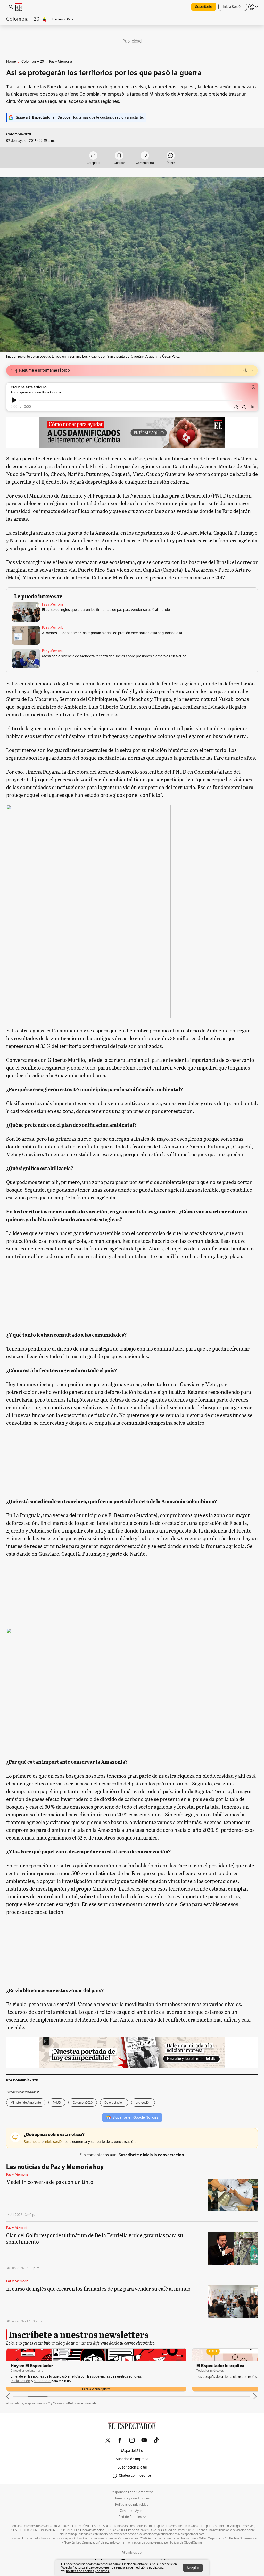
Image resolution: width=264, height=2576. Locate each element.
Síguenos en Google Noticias (135, 2118)
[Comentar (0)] (145, 156)
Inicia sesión (20, 2381)
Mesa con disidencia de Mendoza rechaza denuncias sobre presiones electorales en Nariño (114, 656)
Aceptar (193, 2568)
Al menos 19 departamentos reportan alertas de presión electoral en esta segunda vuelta (112, 633)
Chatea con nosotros (135, 2476)
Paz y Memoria (53, 604)
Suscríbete (204, 7)
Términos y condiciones (132, 2498)
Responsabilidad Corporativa (132, 2492)
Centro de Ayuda (132, 2511)
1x (252, 407)
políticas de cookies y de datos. (88, 2571)
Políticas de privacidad (132, 2505)
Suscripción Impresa (132, 2459)
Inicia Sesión (233, 7)
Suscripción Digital (132, 2467)
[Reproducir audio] (14, 400)
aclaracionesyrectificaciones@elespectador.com (172, 2534)
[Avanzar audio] (244, 407)
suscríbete (42, 2381)
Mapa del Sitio (132, 2451)
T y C (51, 2403)
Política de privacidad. (84, 2403)
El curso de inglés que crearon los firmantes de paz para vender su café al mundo (106, 610)
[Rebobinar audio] (236, 407)
